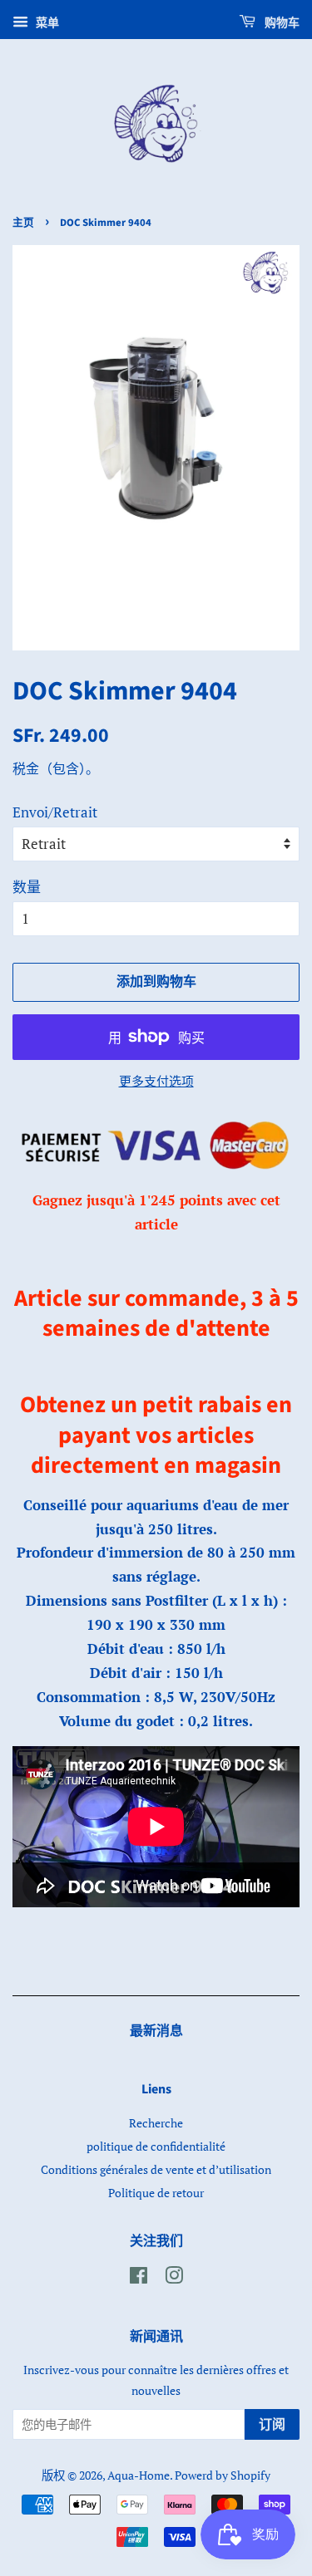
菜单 (46, 22)
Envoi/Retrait (55, 812)
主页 (23, 223)
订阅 (272, 2425)
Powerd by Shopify (223, 2475)
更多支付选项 (156, 1081)
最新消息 (156, 2031)
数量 (27, 887)
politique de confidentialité (156, 2146)
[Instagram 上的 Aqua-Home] (174, 2278)
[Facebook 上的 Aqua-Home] (139, 2278)
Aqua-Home (139, 2475)
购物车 (281, 23)
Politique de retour (156, 2193)
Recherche (156, 2123)
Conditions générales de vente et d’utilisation (156, 2169)
